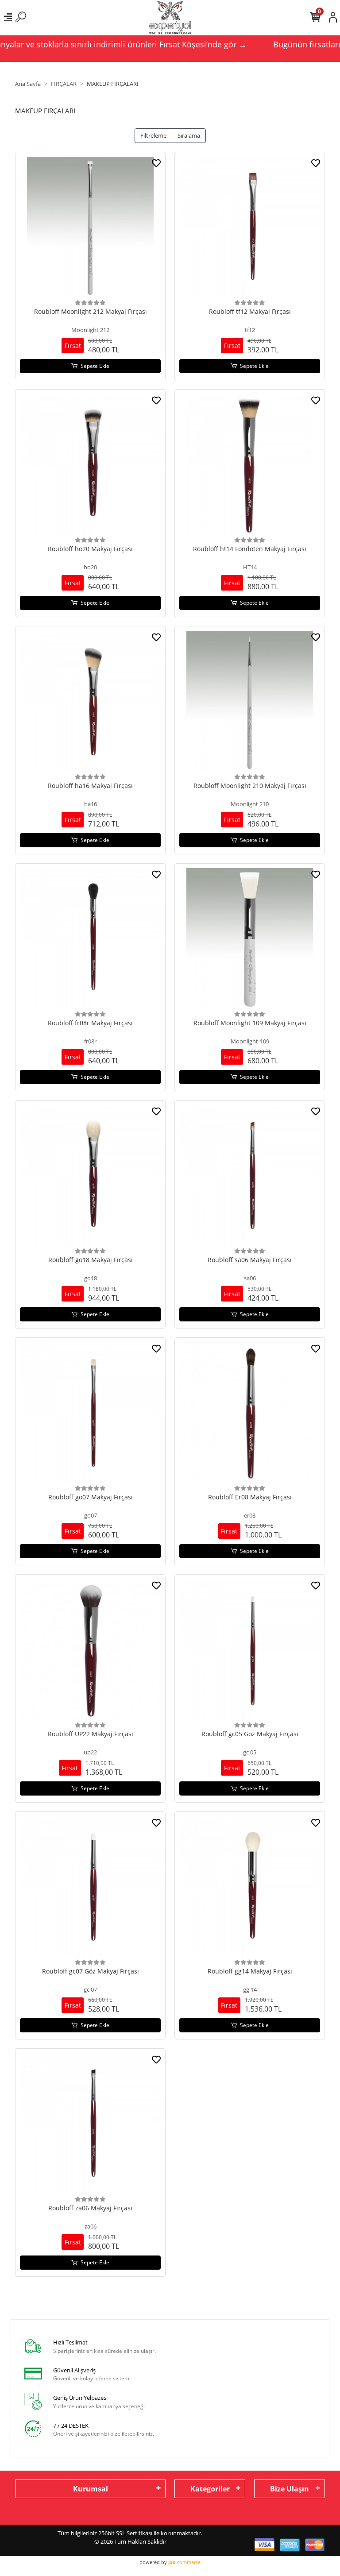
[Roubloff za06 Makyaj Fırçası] (90, 2124)
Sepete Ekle (95, 366)
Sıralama (189, 135)
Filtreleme (153, 135)
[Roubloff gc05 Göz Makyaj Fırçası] (250, 1649)
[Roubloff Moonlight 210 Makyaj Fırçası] (250, 701)
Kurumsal (91, 2489)
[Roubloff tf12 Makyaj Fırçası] (250, 227)
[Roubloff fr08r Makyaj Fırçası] (90, 938)
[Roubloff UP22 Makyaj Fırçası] (90, 1649)
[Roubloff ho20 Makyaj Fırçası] (90, 464)
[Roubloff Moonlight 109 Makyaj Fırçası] (250, 938)
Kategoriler (210, 2489)
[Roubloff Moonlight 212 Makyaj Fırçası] (90, 227)
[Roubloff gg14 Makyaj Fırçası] (250, 1887)
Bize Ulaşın (290, 2489)
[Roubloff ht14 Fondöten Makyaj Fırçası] (250, 464)
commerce (184, 2562)
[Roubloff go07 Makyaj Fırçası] (90, 1413)
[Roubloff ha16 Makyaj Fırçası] (90, 701)
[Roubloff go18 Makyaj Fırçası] (90, 1175)
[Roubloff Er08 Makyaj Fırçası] (250, 1413)
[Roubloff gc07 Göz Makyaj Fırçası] (90, 1887)
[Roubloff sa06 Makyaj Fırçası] (250, 1175)
